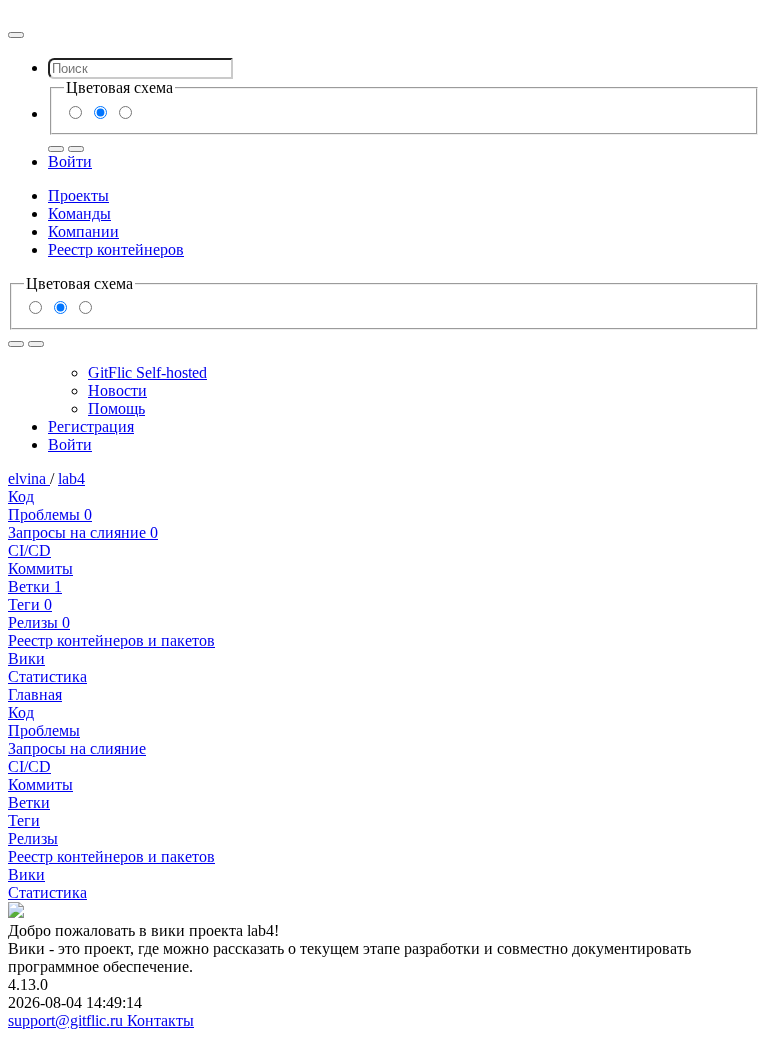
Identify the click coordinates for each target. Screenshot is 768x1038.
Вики (26, 658)
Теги (30, 604)
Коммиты (40, 568)
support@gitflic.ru (67, 1020)
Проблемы (50, 514)
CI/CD (29, 550)
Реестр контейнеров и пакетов (111, 640)
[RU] (56, 149)
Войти (70, 161)
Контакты (160, 1020)
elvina (29, 478)
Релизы (39, 622)
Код (21, 496)
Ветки (35, 586)
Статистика (47, 676)
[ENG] (76, 149)
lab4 (71, 478)
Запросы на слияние (83, 532)
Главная (35, 694)
